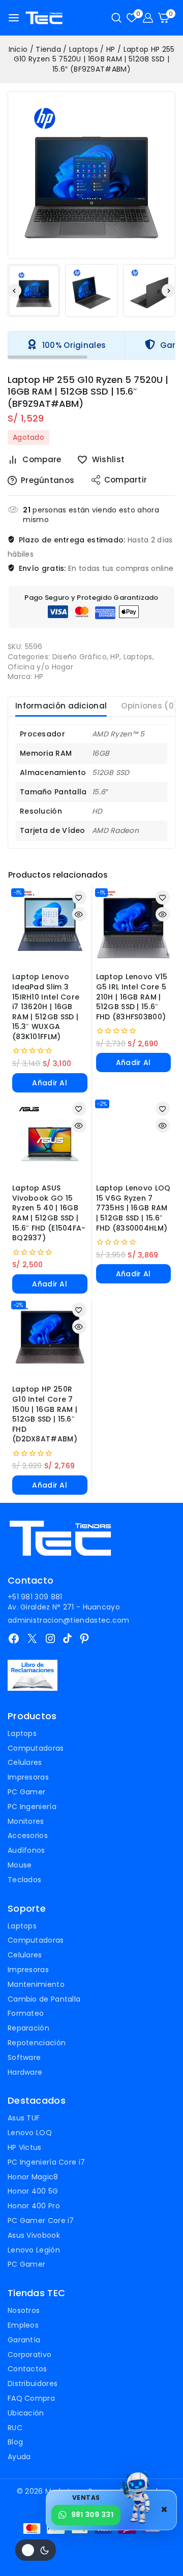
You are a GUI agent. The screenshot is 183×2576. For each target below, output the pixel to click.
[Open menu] (14, 18)
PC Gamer (26, 1792)
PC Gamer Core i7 (41, 2220)
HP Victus (25, 2147)
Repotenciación (37, 2043)
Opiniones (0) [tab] (149, 706)
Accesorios (28, 1836)
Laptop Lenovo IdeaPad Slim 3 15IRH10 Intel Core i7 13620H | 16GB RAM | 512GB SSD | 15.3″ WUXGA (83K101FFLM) (46, 1007)
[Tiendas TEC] (44, 18)
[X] (32, 1638)
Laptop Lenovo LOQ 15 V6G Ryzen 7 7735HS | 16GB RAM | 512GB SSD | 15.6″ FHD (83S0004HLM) (133, 1208)
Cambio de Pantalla (44, 1999)
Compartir (126, 480)
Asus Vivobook (34, 2235)
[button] (34, 290)
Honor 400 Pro (34, 2206)
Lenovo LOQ (30, 2133)
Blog (15, 2442)
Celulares (25, 1762)
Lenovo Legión (34, 2250)
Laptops (138, 657)
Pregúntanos (48, 480)
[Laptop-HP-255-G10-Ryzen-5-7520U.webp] (91, 175)
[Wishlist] (79, 897)
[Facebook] (14, 1638)
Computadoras (36, 1748)
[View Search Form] (116, 18)
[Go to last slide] (14, 291)
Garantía (24, 2340)
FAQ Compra (31, 2398)
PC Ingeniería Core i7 (46, 2162)
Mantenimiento (36, 1984)
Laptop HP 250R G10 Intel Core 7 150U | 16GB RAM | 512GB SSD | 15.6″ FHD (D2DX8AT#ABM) (45, 1414)
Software (24, 2057)
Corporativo (29, 2355)
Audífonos (26, 1850)
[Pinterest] (84, 1638)
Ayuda (19, 2457)
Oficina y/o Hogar (40, 667)
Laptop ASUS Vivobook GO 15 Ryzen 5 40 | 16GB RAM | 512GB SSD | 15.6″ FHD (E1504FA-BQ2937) (49, 1213)
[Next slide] (169, 291)
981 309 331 (92, 2515)
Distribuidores (33, 2384)
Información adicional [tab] (61, 706)
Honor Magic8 (33, 2177)
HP (115, 657)
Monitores (26, 1821)
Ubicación (26, 2413)
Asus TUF (24, 2118)
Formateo (26, 2013)
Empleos (23, 2325)
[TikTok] (67, 1638)
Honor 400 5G (33, 2191)
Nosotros (24, 2310)
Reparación (28, 2028)
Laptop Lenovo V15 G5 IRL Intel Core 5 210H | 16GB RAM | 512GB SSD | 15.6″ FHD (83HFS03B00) (132, 996)
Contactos (27, 2369)
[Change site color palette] (36, 2550)
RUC (15, 2428)
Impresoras (28, 1777)
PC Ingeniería (32, 1807)
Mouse (20, 1865)
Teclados (24, 1880)
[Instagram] (50, 1638)
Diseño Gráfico (80, 657)
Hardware (25, 2072)
